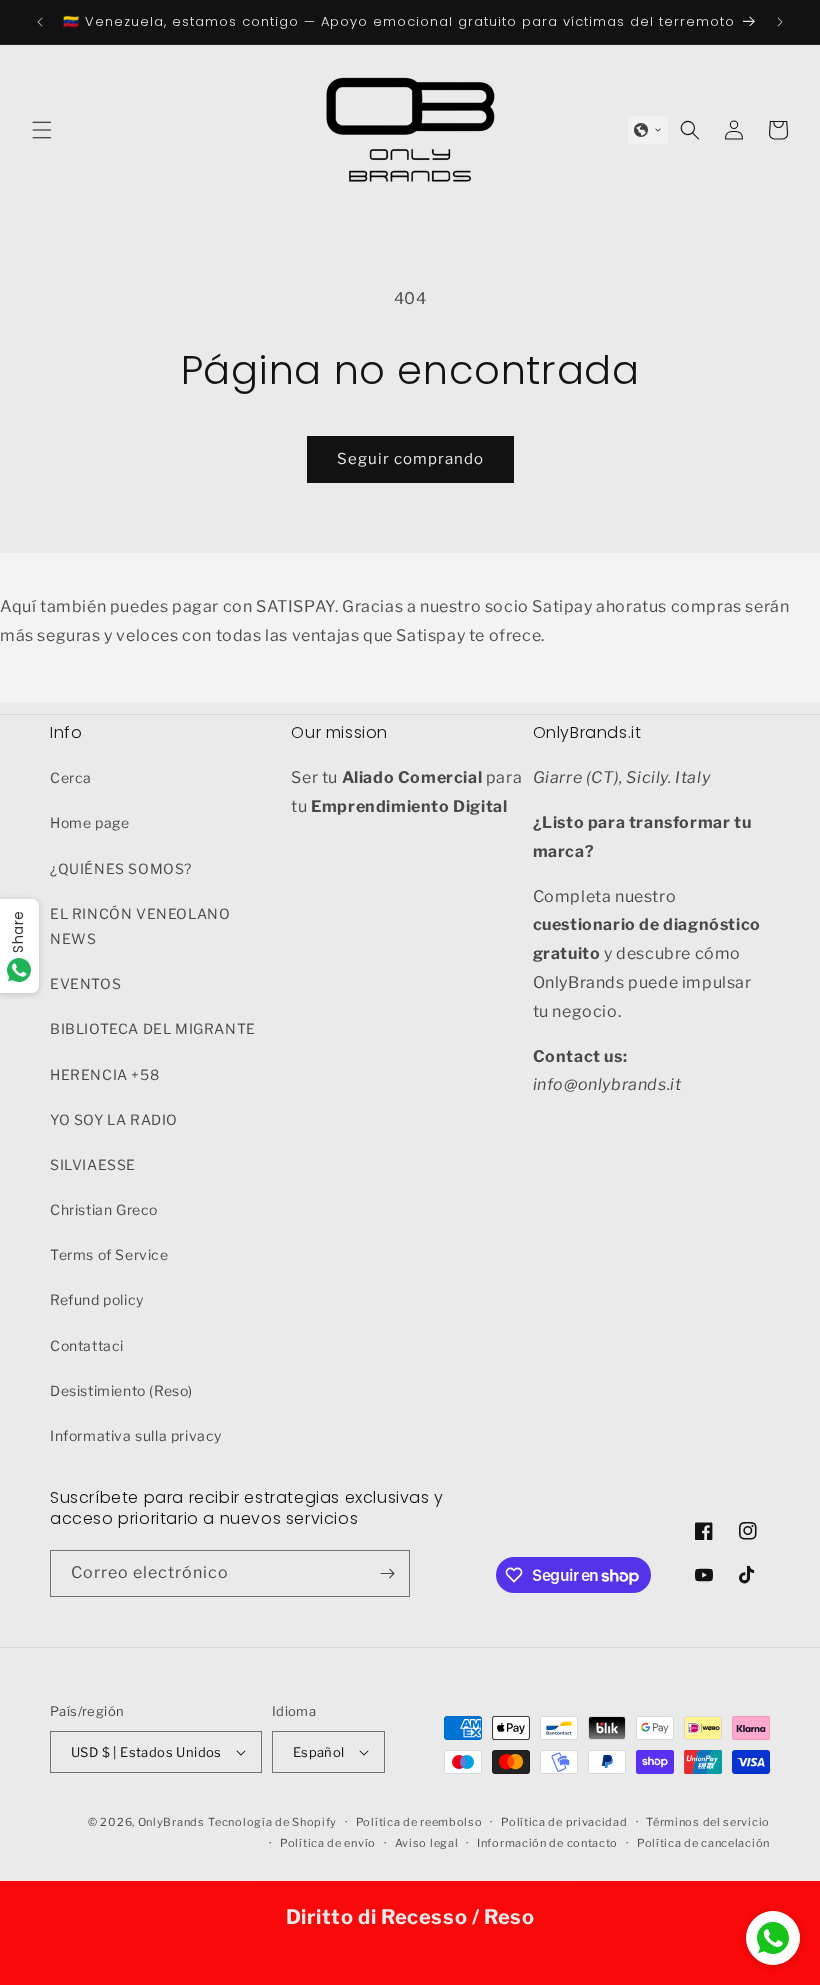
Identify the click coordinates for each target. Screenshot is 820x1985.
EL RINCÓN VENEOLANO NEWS (140, 926)
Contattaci (87, 1345)
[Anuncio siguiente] (780, 22)
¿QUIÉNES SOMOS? (121, 868)
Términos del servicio (708, 1822)
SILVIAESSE (93, 1164)
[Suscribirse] (387, 1573)
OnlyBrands (171, 1822)
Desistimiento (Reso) (121, 1390)
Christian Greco (104, 1209)
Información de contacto (547, 1843)
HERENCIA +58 (104, 1074)
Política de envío (328, 1843)
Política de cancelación (703, 1843)
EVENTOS (85, 983)
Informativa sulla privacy (136, 1435)
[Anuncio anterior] (40, 22)
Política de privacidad (564, 1822)
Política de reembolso (419, 1822)
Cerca (71, 777)
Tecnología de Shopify (272, 1822)
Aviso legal (427, 1843)
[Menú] (42, 130)
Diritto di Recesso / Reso (410, 1917)
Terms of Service (109, 1254)
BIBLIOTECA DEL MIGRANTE (153, 1028)
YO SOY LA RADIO (114, 1119)
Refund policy (97, 1299)
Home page (89, 822)
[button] (648, 130)
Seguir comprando (410, 459)
